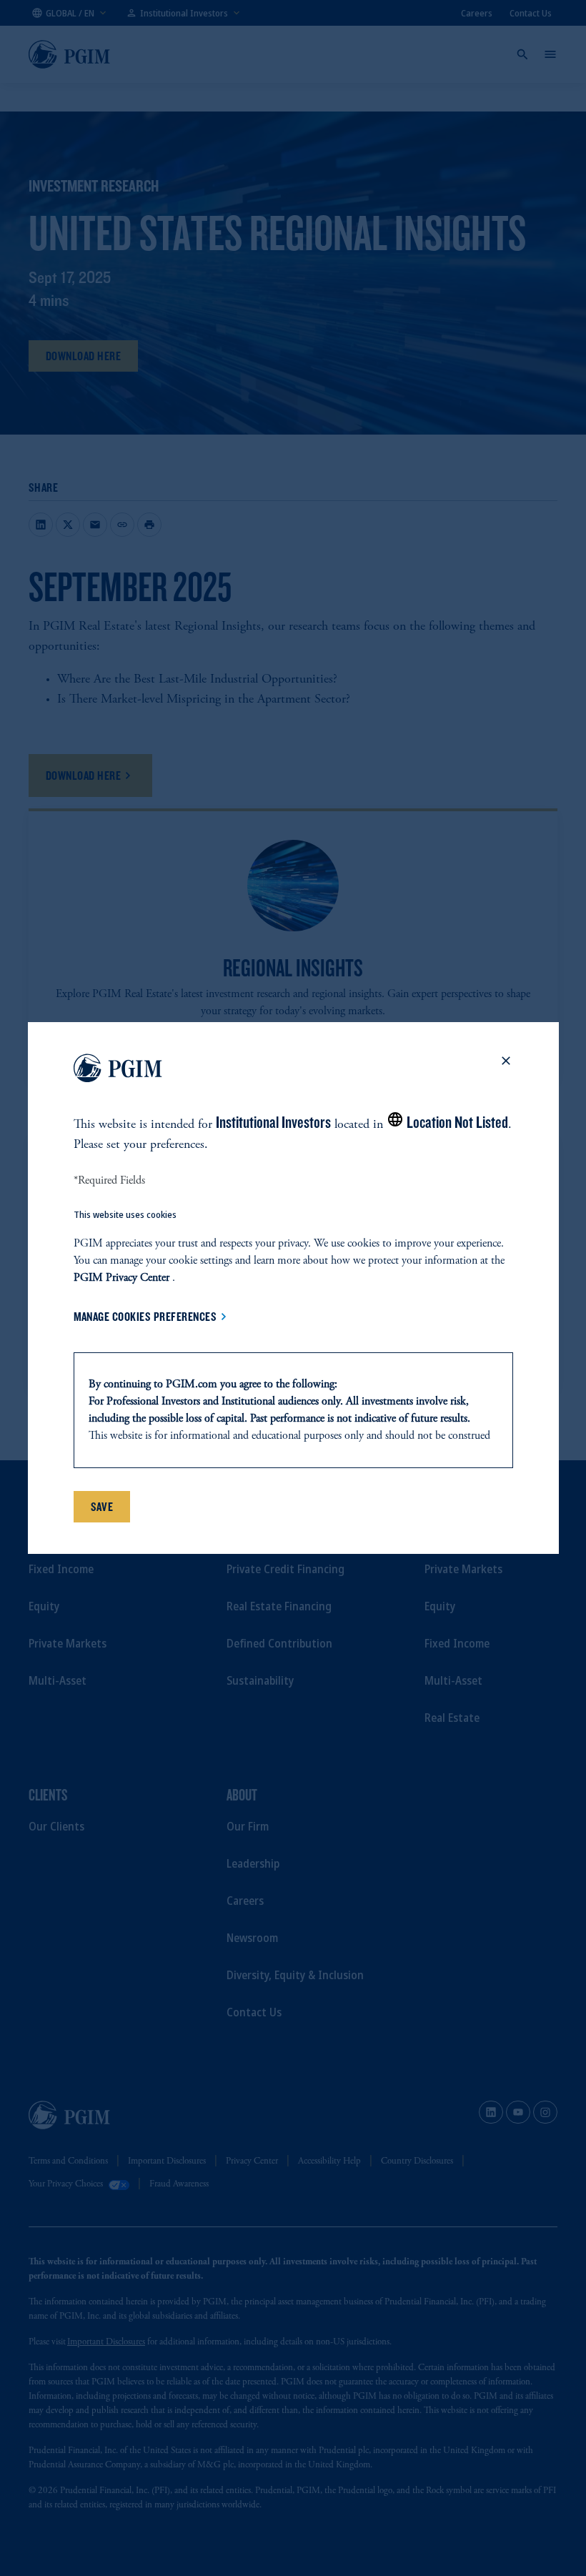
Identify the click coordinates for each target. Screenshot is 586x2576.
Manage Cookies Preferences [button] (145, 1317)
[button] (506, 1071)
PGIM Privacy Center (121, 1278)
